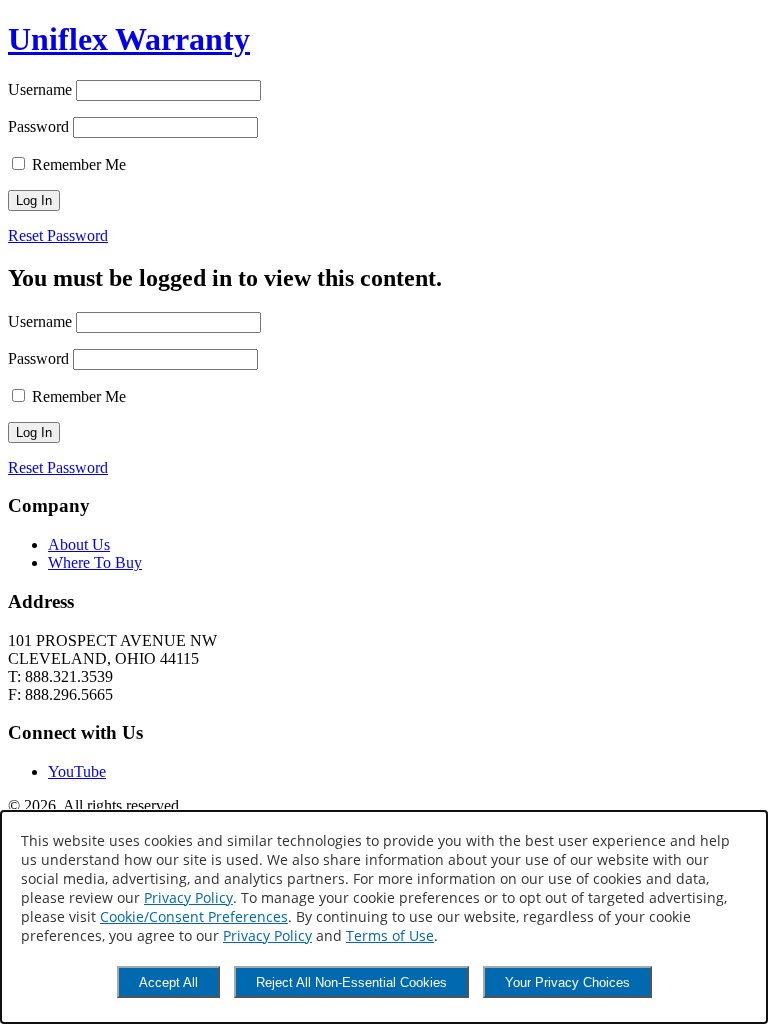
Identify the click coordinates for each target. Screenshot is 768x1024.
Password (38, 126)
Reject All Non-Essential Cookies (351, 982)
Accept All (168, 982)
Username (40, 89)
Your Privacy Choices (567, 982)
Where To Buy (95, 562)
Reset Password (58, 235)
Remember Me (77, 164)
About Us (79, 544)
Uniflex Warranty (129, 39)
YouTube (77, 771)
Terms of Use (390, 935)
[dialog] (384, 917)
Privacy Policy (188, 897)
